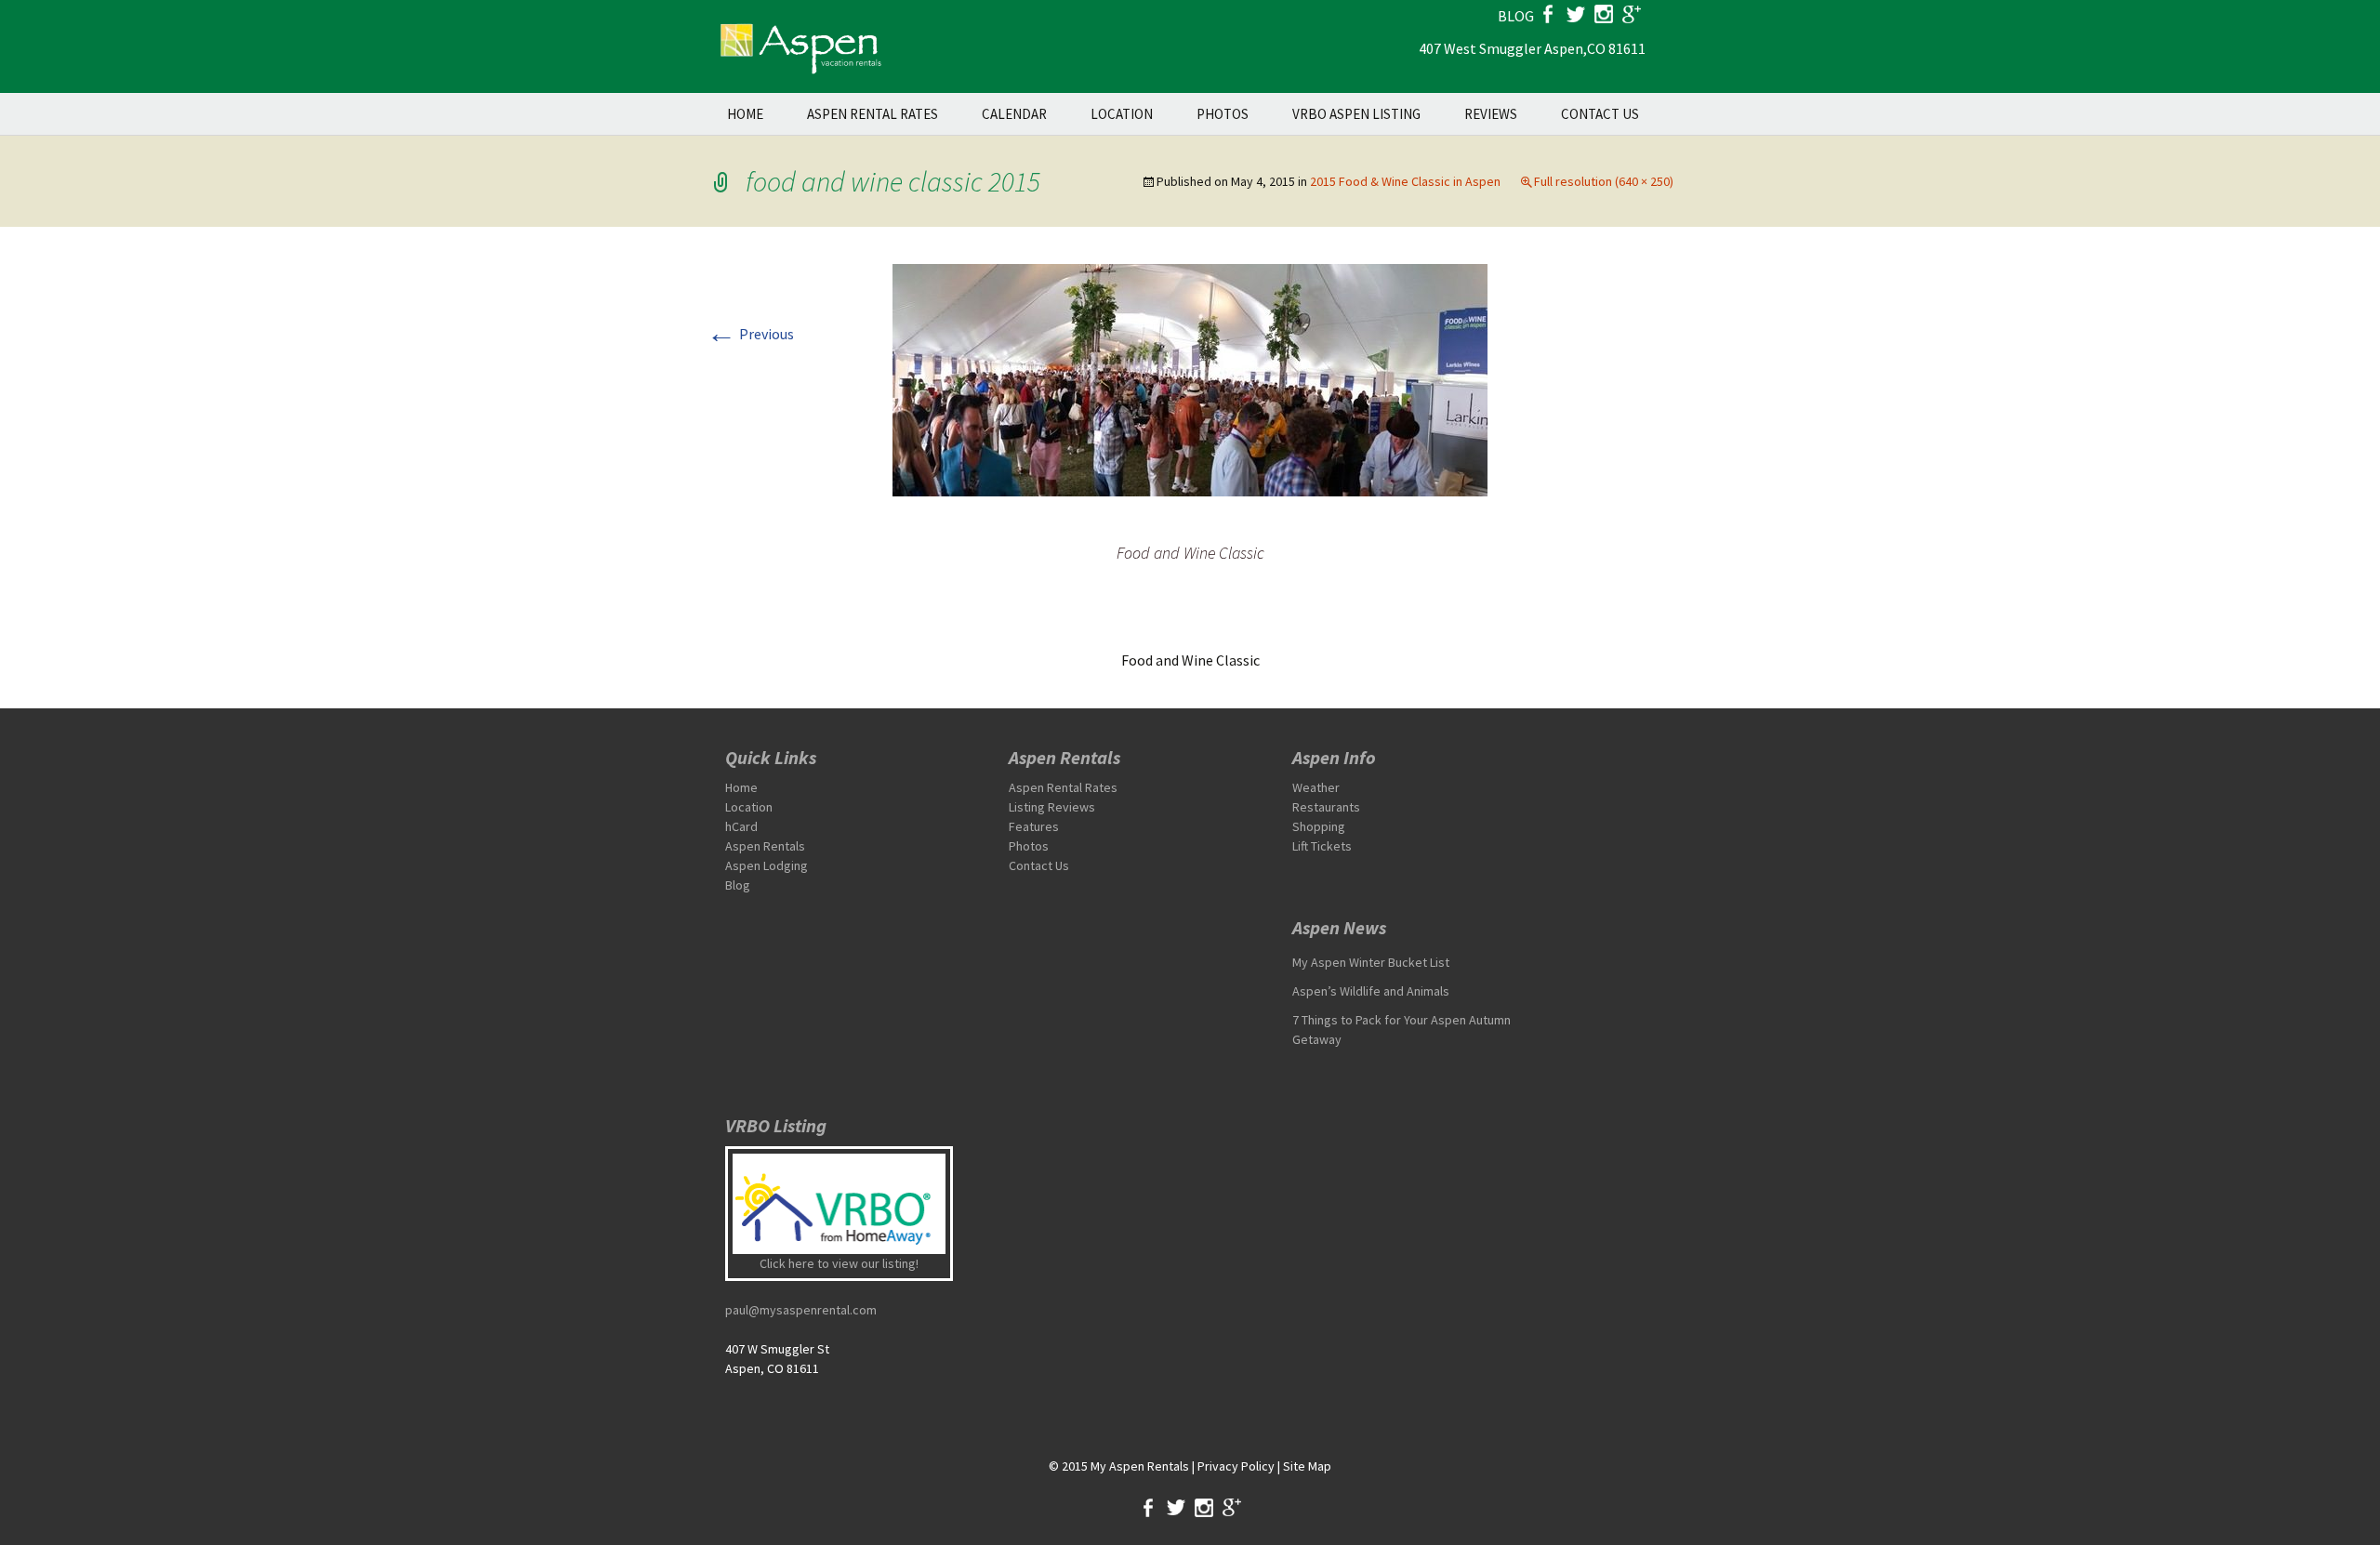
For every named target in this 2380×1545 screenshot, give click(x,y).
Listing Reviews (1052, 807)
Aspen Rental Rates (873, 114)
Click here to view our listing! (839, 1263)
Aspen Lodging (767, 865)
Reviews (1491, 114)
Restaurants (1326, 807)
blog (1516, 16)
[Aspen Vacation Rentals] (800, 46)
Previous (750, 334)
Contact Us (1600, 114)
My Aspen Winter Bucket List (1371, 962)
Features (1034, 826)
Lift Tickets (1322, 846)
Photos (1223, 114)
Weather (1316, 787)
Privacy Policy (1236, 1466)
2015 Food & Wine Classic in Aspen (1405, 181)
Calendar (1014, 114)
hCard (741, 826)
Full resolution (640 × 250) (1604, 181)
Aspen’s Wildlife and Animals (1371, 991)
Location (1122, 114)
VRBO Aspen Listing (1356, 114)
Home (745, 114)
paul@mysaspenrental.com (801, 1310)
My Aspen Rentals (1140, 1466)
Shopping (1319, 826)
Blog (738, 885)
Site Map (1307, 1466)
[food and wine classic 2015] (1190, 378)
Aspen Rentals (765, 846)
